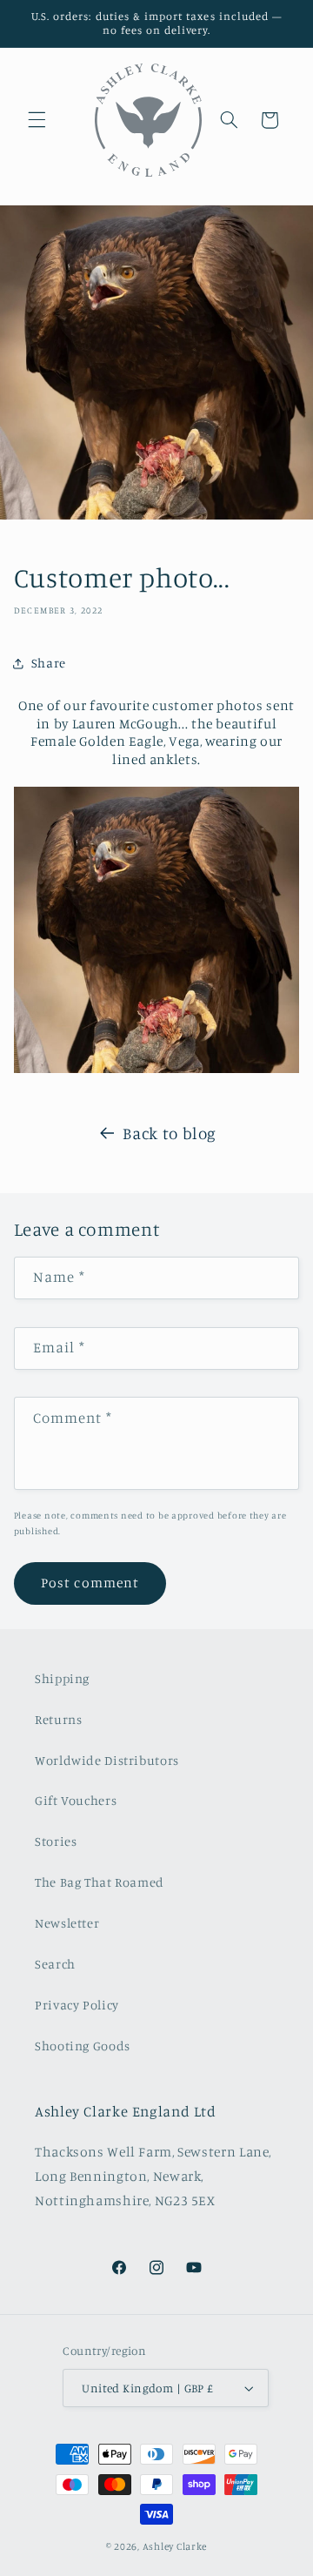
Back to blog (170, 1133)
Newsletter (67, 1923)
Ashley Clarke (175, 2546)
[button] (37, 120)
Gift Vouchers (76, 1800)
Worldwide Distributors (107, 1760)
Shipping (62, 1678)
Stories (56, 1841)
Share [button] (49, 663)
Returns (58, 1719)
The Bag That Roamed (100, 1882)
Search (55, 1964)
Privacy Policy (77, 2005)
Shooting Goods (83, 2046)
